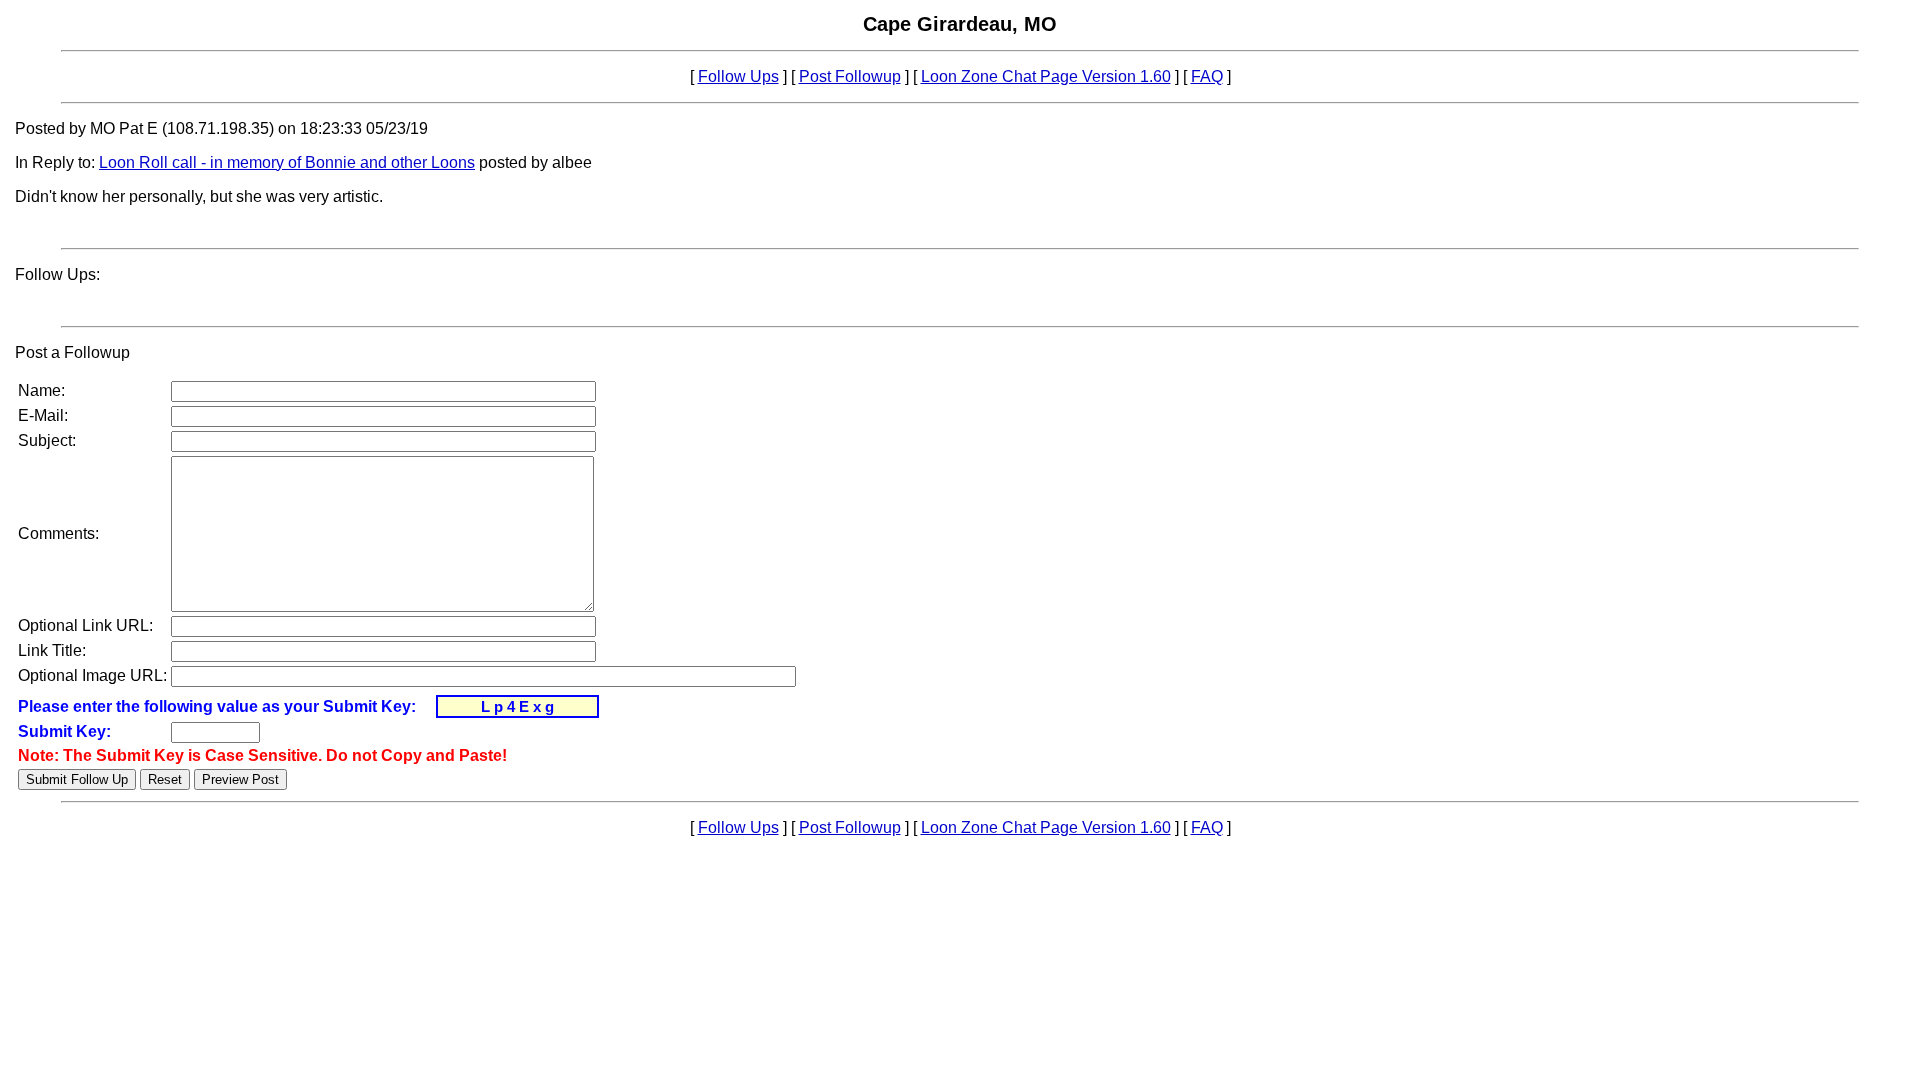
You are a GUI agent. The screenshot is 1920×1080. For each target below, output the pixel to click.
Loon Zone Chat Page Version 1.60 (1046, 76)
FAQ (1207, 76)
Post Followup (850, 76)
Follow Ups (738, 76)
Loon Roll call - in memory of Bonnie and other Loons (287, 162)
